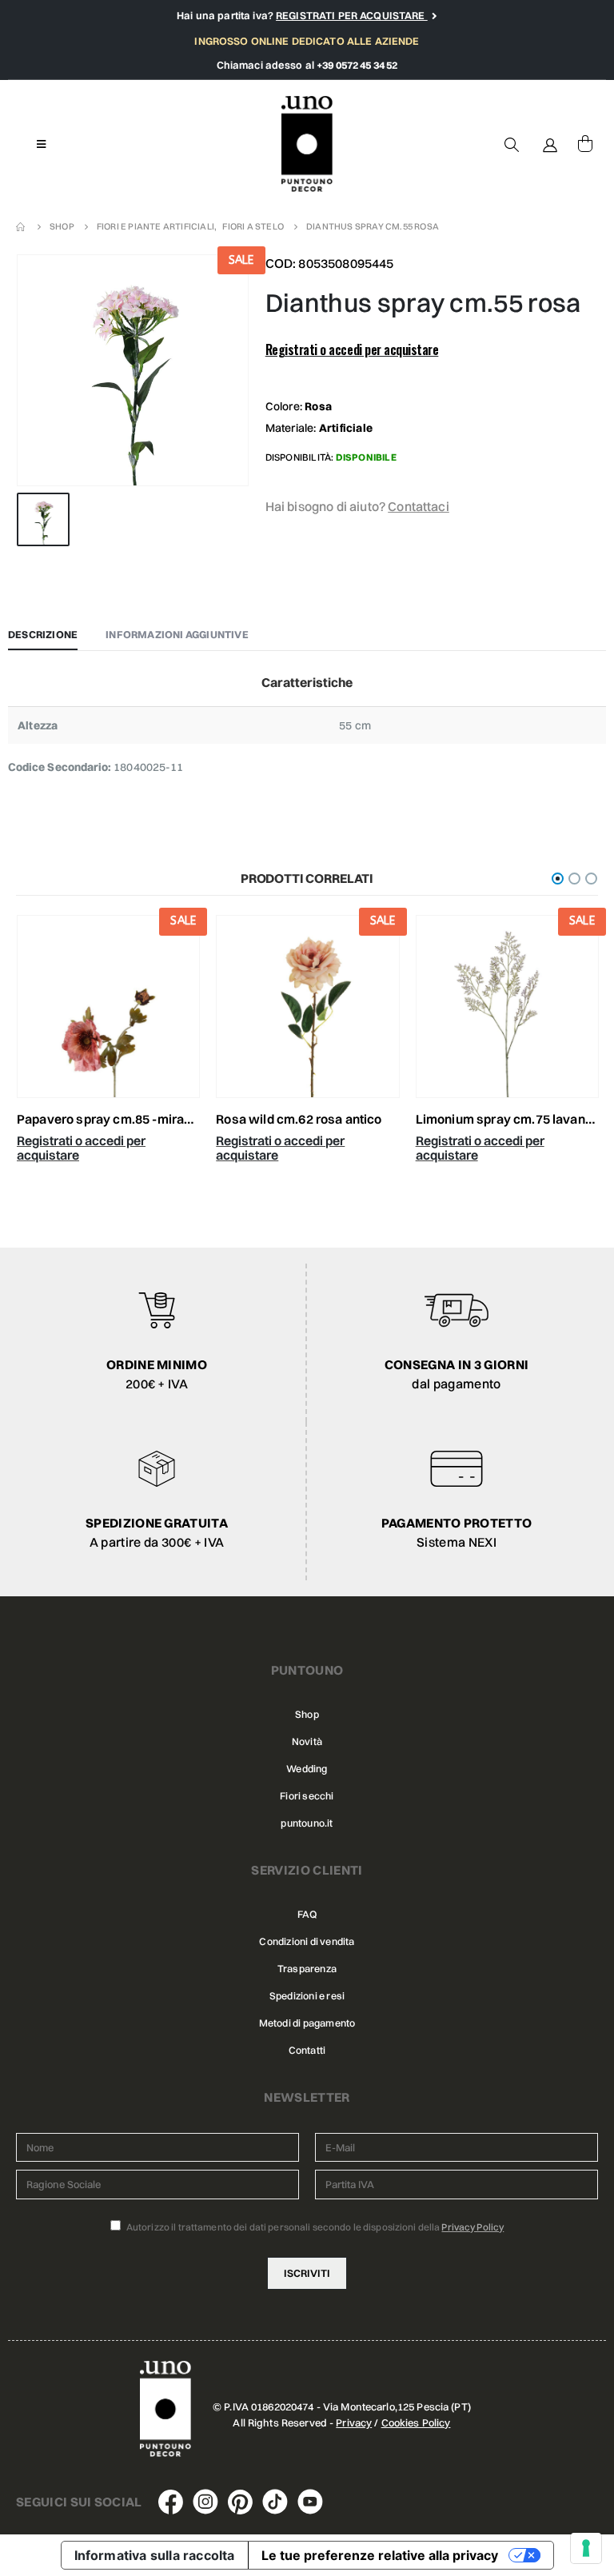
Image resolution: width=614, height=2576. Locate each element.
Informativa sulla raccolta (155, 2555)
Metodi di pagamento (307, 2023)
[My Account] (550, 144)
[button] (558, 879)
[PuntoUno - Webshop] (307, 144)
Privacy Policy (472, 2227)
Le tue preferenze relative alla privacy (380, 2555)
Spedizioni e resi (307, 1996)
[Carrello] (585, 144)
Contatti (307, 2050)
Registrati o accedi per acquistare (352, 349)
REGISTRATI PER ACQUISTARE (352, 15)
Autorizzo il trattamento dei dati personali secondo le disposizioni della (315, 2227)
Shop (307, 1714)
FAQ (307, 1914)
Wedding (307, 1769)
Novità (307, 1741)
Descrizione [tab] (43, 634)
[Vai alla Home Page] (22, 226)
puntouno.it (307, 1823)
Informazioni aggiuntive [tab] (177, 634)
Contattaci (419, 506)
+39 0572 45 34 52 (357, 65)
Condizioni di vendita (307, 1941)
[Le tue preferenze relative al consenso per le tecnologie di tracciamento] (586, 2548)
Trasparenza (307, 1969)
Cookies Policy (416, 2422)
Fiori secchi (307, 1796)
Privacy (354, 2422)
